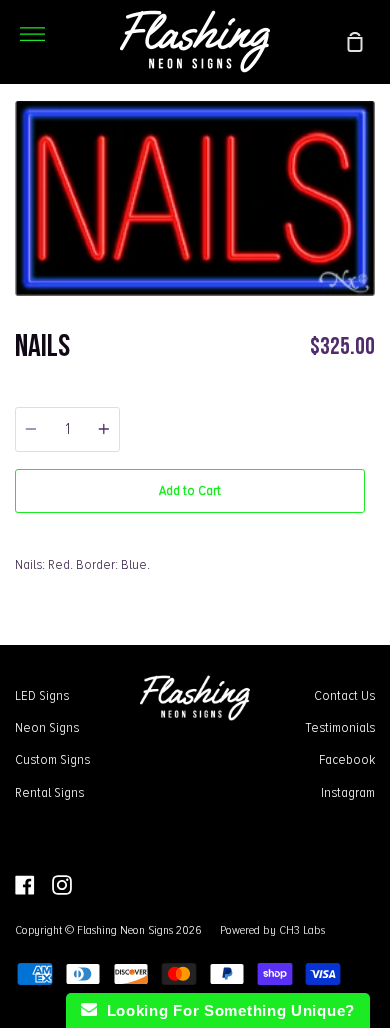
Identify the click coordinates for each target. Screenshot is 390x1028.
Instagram (348, 792)
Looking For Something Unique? (226, 1010)
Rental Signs (49, 792)
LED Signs (42, 695)
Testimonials (340, 727)
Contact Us (344, 695)
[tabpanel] (195, 198)
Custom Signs (52, 759)
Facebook (347, 759)
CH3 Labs (302, 930)
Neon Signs (47, 727)
